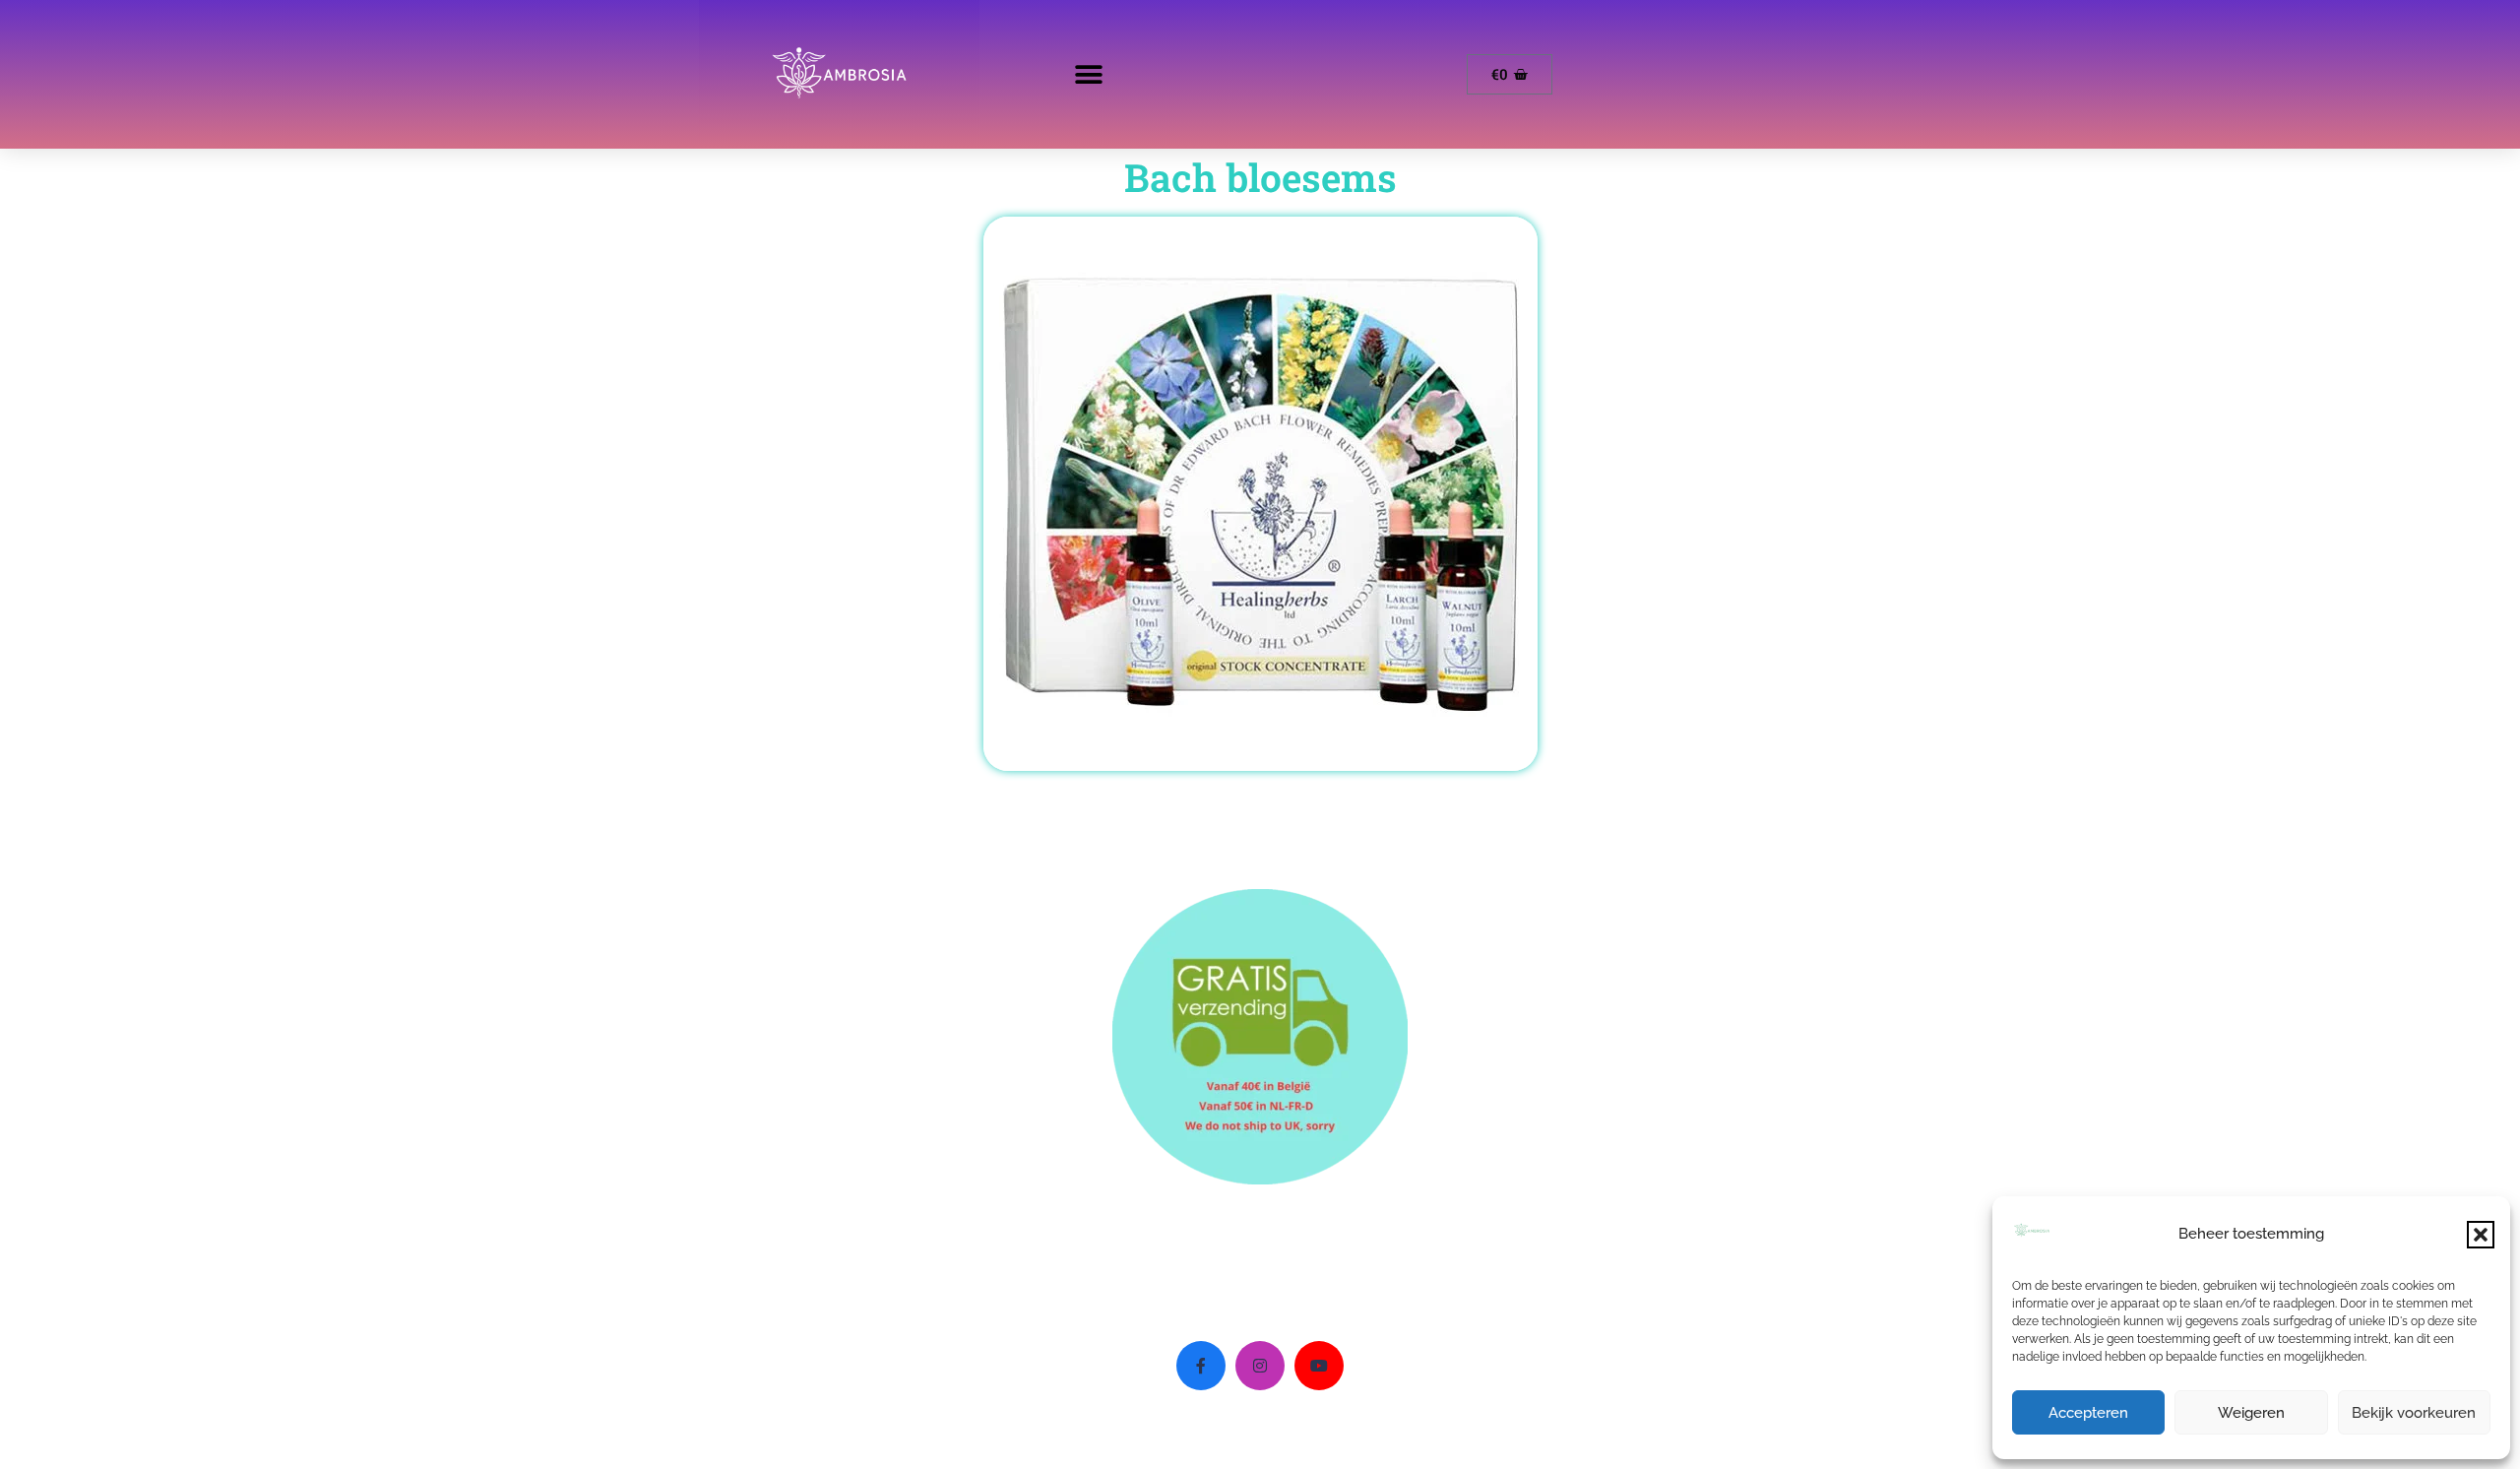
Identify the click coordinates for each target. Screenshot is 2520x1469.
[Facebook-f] (1201, 1366)
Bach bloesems (1260, 177)
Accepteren (2088, 1413)
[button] (2481, 1235)
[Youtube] (1319, 1366)
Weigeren (2251, 1413)
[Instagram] (1260, 1366)
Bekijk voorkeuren (2414, 1413)
